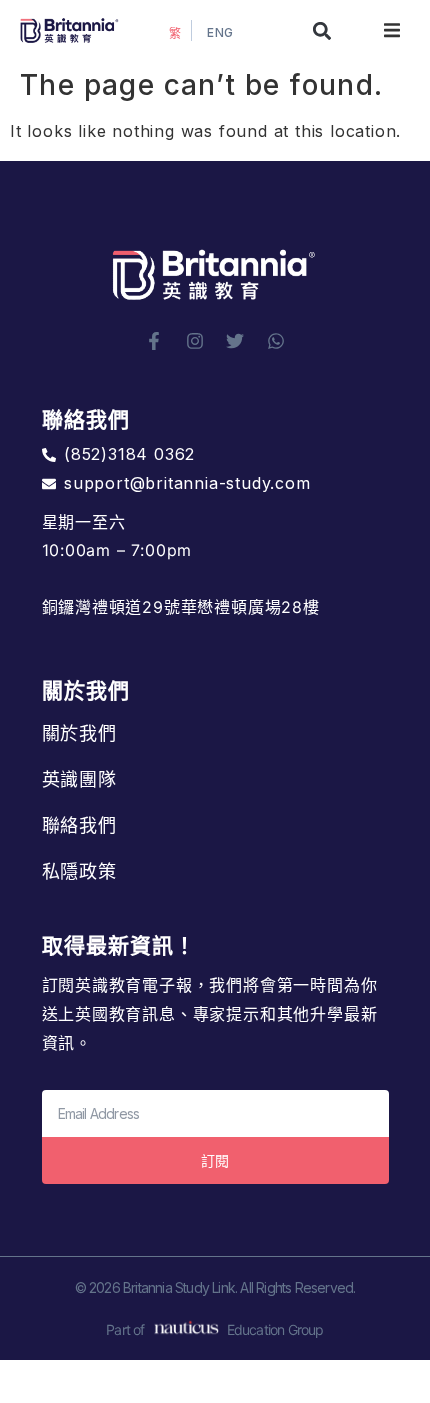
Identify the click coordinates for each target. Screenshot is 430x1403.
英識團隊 (80, 779)
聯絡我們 (80, 825)
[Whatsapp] (276, 341)
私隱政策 (80, 871)
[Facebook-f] (154, 341)
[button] (322, 30)
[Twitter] (235, 341)
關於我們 (80, 733)
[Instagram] (195, 341)
